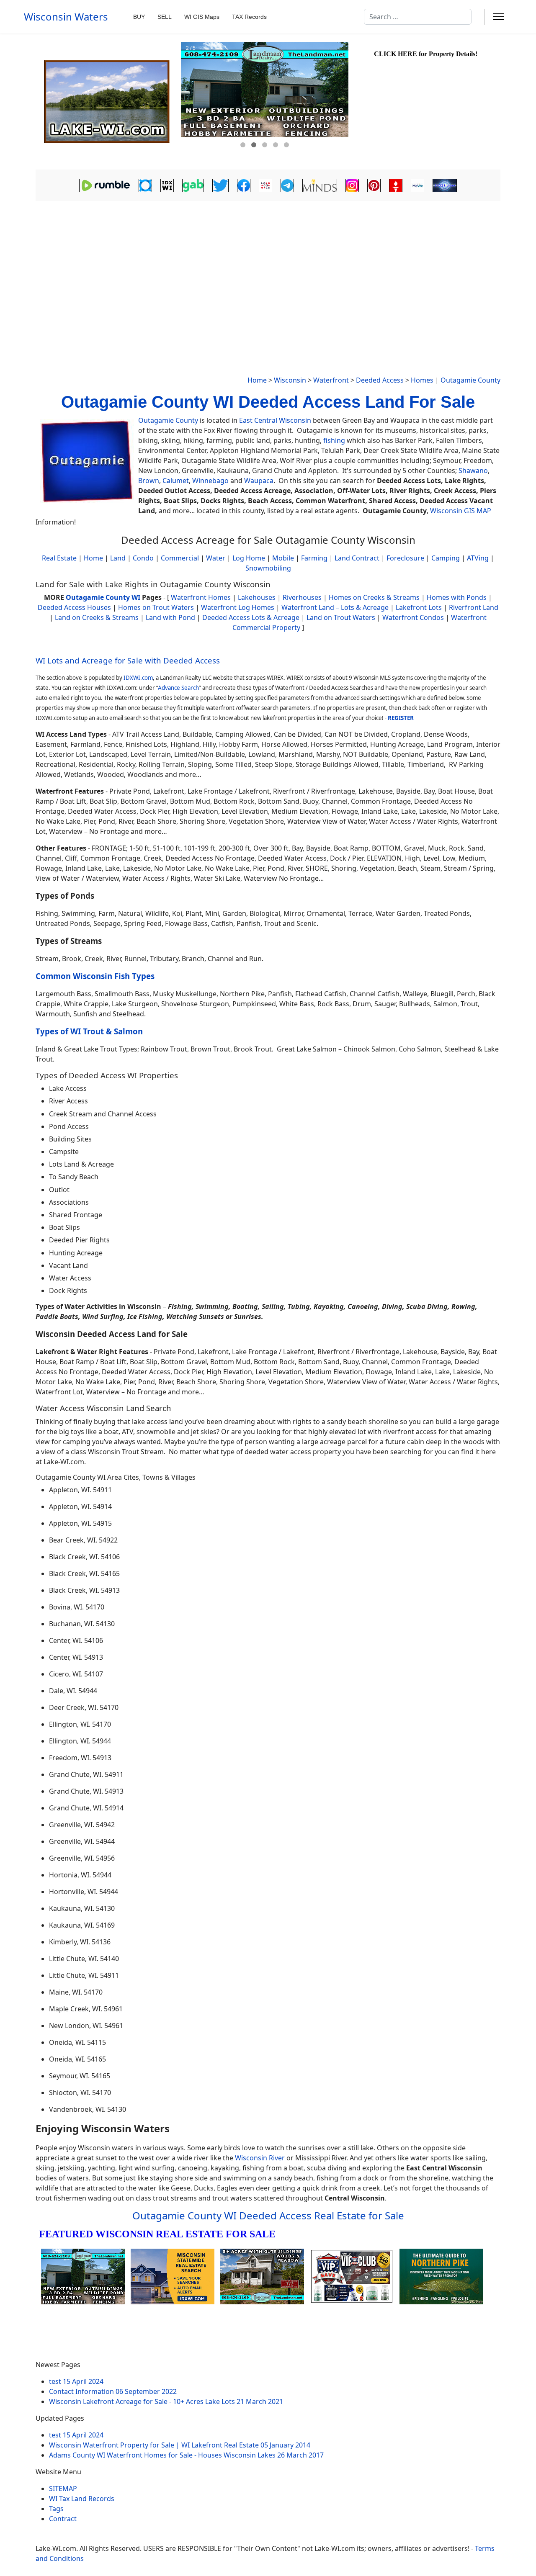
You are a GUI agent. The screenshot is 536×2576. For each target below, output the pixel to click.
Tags (56, 2509)
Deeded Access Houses (74, 607)
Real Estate (59, 558)
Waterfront (331, 380)
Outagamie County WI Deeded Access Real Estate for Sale (268, 2215)
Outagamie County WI (103, 597)
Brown (149, 481)
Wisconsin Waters (66, 17)
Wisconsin (290, 380)
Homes (422, 380)
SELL (165, 17)
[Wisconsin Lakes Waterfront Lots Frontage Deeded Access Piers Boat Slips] (107, 102)
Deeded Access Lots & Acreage (251, 617)
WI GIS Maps (202, 17)
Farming (314, 558)
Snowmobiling (268, 568)
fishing (334, 440)
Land (118, 558)
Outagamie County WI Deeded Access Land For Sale (268, 402)
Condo (142, 558)
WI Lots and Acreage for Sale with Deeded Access (128, 660)
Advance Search (178, 688)
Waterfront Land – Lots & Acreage (335, 607)
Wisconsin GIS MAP (461, 511)
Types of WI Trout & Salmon (89, 1031)
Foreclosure (405, 558)
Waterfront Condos (413, 617)
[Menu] (499, 17)
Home (257, 380)
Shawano (473, 470)
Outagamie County (470, 380)
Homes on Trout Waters (156, 607)
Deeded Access (380, 380)
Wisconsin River (260, 2158)
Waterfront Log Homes (238, 607)
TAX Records (249, 17)
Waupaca (259, 481)
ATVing (478, 558)
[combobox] (418, 17)
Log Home (249, 558)
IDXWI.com (138, 678)
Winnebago (210, 481)
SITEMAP (63, 2489)
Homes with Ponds (457, 597)
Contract (63, 2519)
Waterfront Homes (201, 597)
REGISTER (401, 718)
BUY (139, 17)
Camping (446, 558)
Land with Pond (170, 617)
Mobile (283, 558)
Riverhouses (302, 597)
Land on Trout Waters (341, 617)
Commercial (180, 558)
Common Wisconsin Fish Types (95, 976)
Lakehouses (257, 597)
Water (216, 558)
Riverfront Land (474, 607)
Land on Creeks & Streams (97, 617)
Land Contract (357, 558)
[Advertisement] (268, 266)
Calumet (176, 481)
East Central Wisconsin (275, 420)
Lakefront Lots (419, 607)
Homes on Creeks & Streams (374, 597)
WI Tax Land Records (82, 2499)
